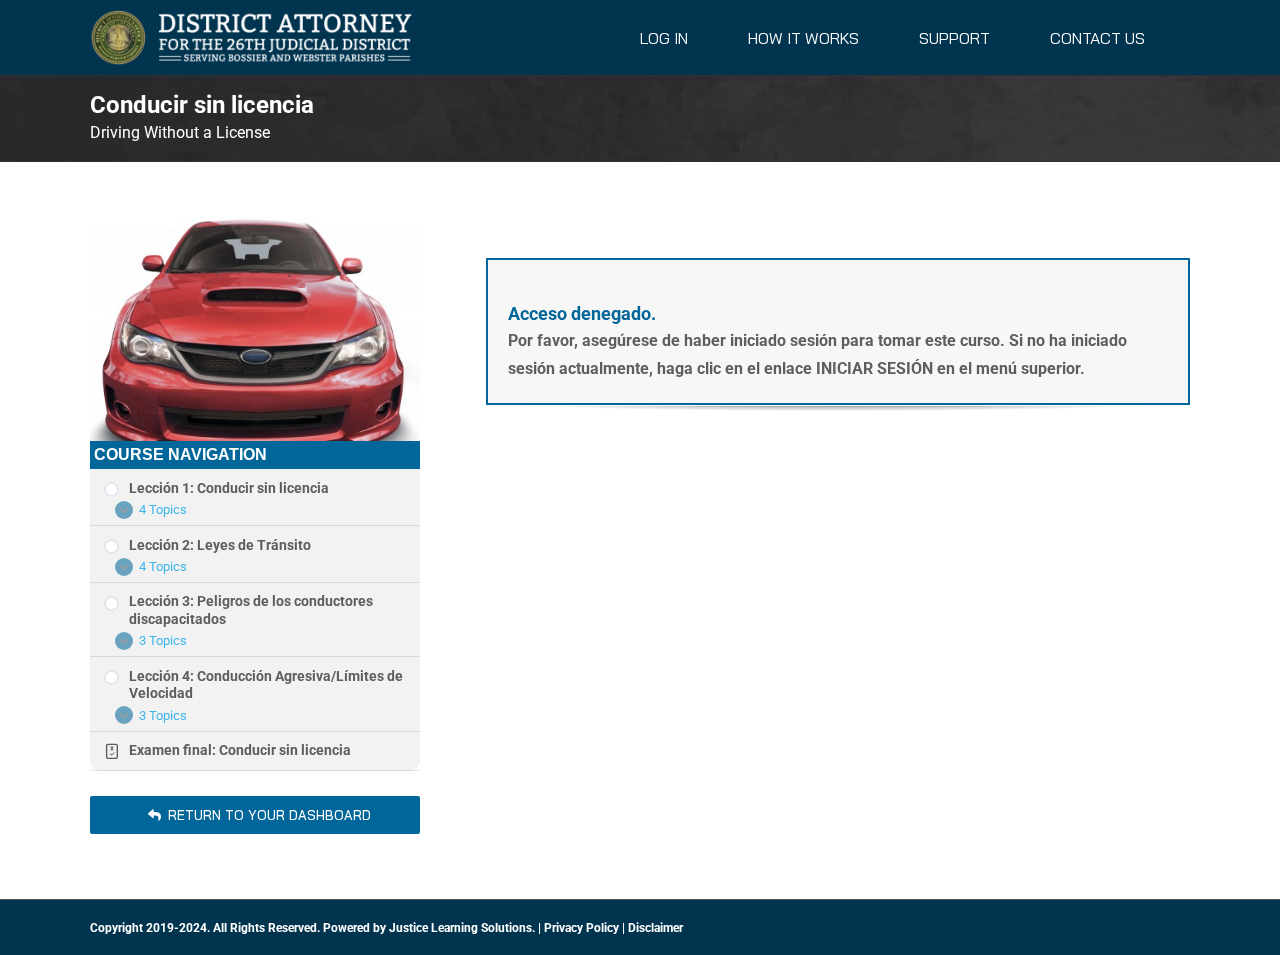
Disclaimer (655, 928)
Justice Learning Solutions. (462, 928)
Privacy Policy (581, 928)
